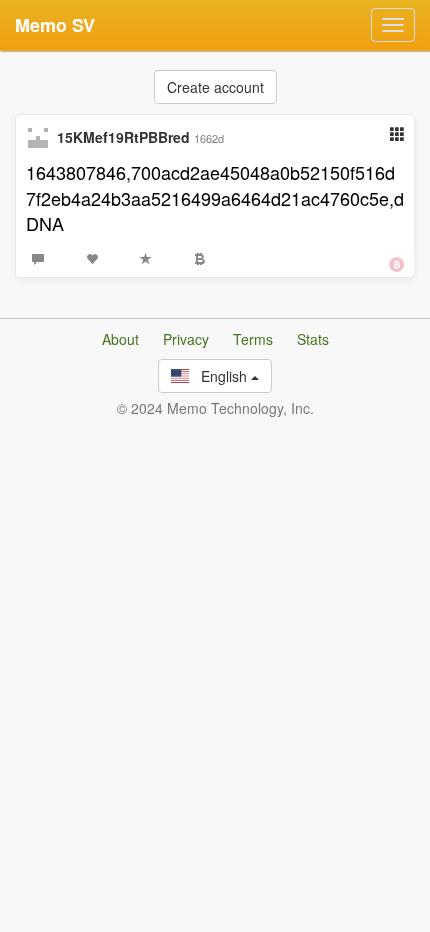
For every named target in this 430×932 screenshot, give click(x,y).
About (120, 339)
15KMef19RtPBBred (123, 137)
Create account (215, 87)
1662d (209, 138)
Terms (253, 339)
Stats (313, 339)
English (220, 376)
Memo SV (55, 25)
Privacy (186, 339)
